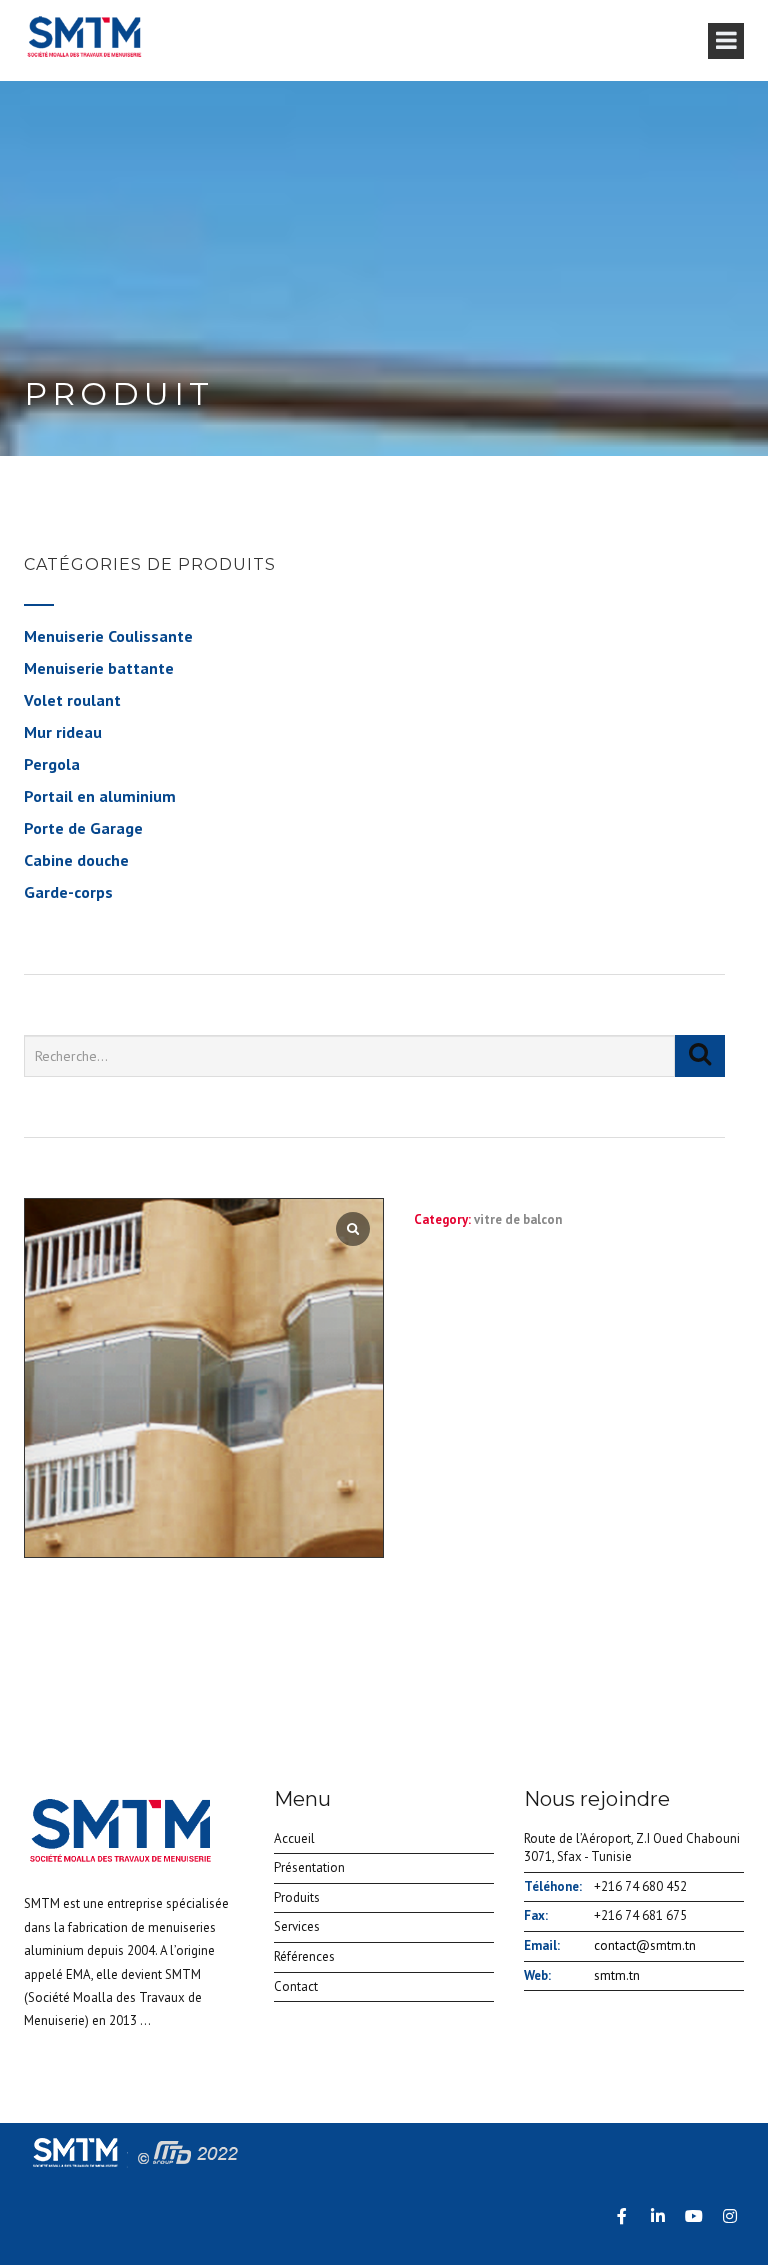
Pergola (52, 764)
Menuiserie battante (99, 668)
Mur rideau (63, 732)
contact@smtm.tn (645, 1945)
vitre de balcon (518, 1219)
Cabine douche (76, 860)
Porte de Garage (83, 828)
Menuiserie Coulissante (108, 636)
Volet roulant (72, 700)
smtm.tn (617, 1975)
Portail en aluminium (100, 796)
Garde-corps (68, 892)
